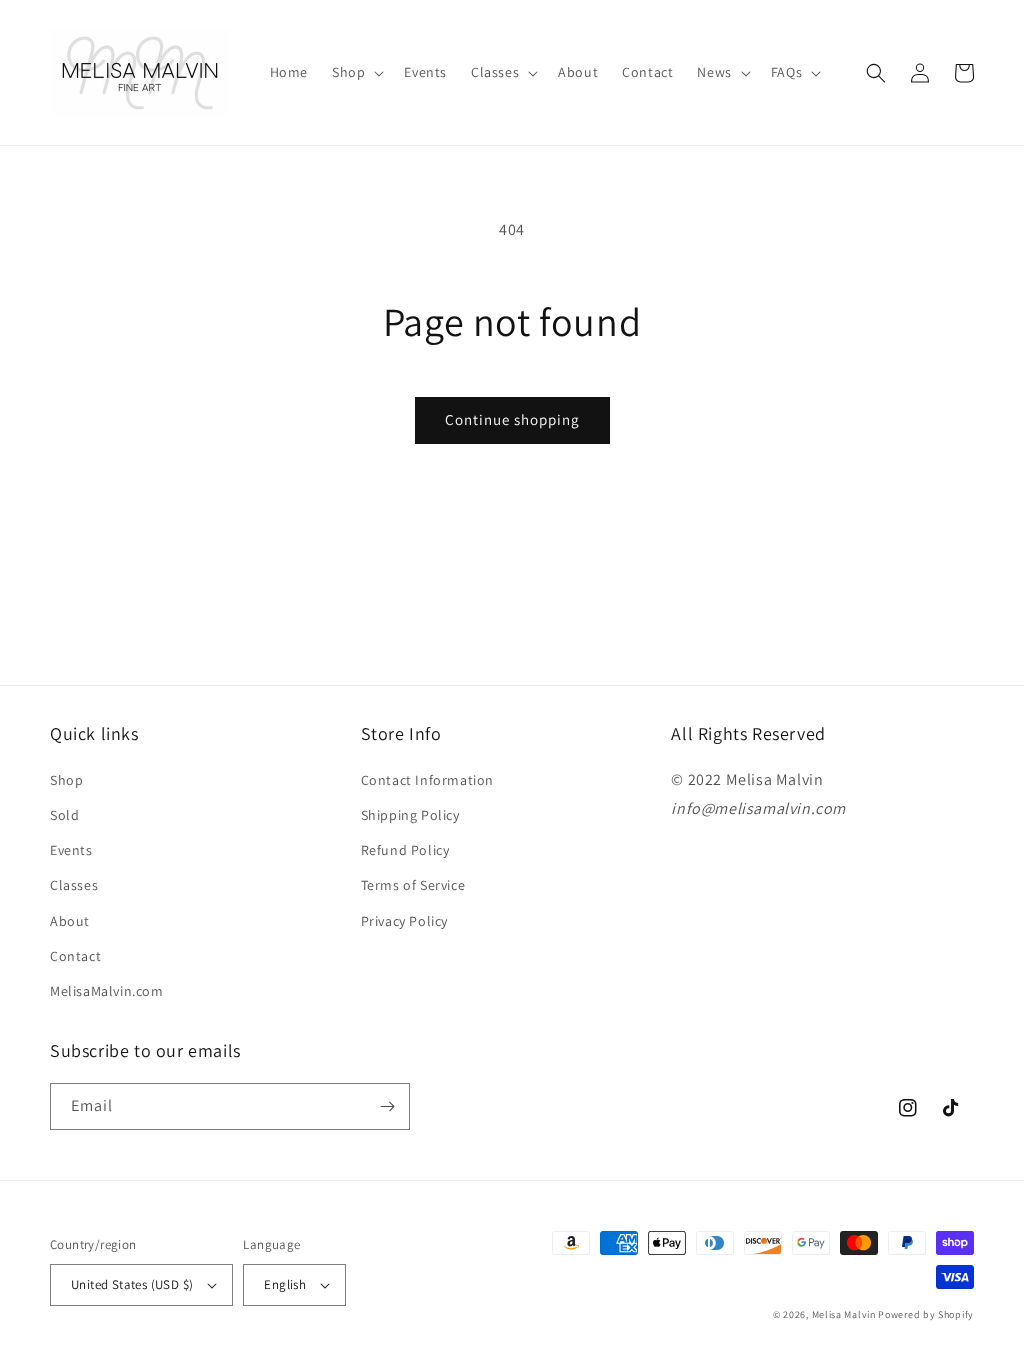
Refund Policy (405, 850)
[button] (356, 72)
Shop (66, 780)
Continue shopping (512, 419)
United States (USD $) (132, 1284)
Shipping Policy (410, 815)
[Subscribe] (387, 1106)
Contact (75, 956)
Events (71, 850)
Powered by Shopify (926, 1314)
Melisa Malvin (844, 1314)
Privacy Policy (404, 921)
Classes (74, 885)
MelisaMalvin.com (107, 991)
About (70, 921)
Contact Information (427, 780)
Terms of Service (413, 885)
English (285, 1284)
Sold (64, 815)
